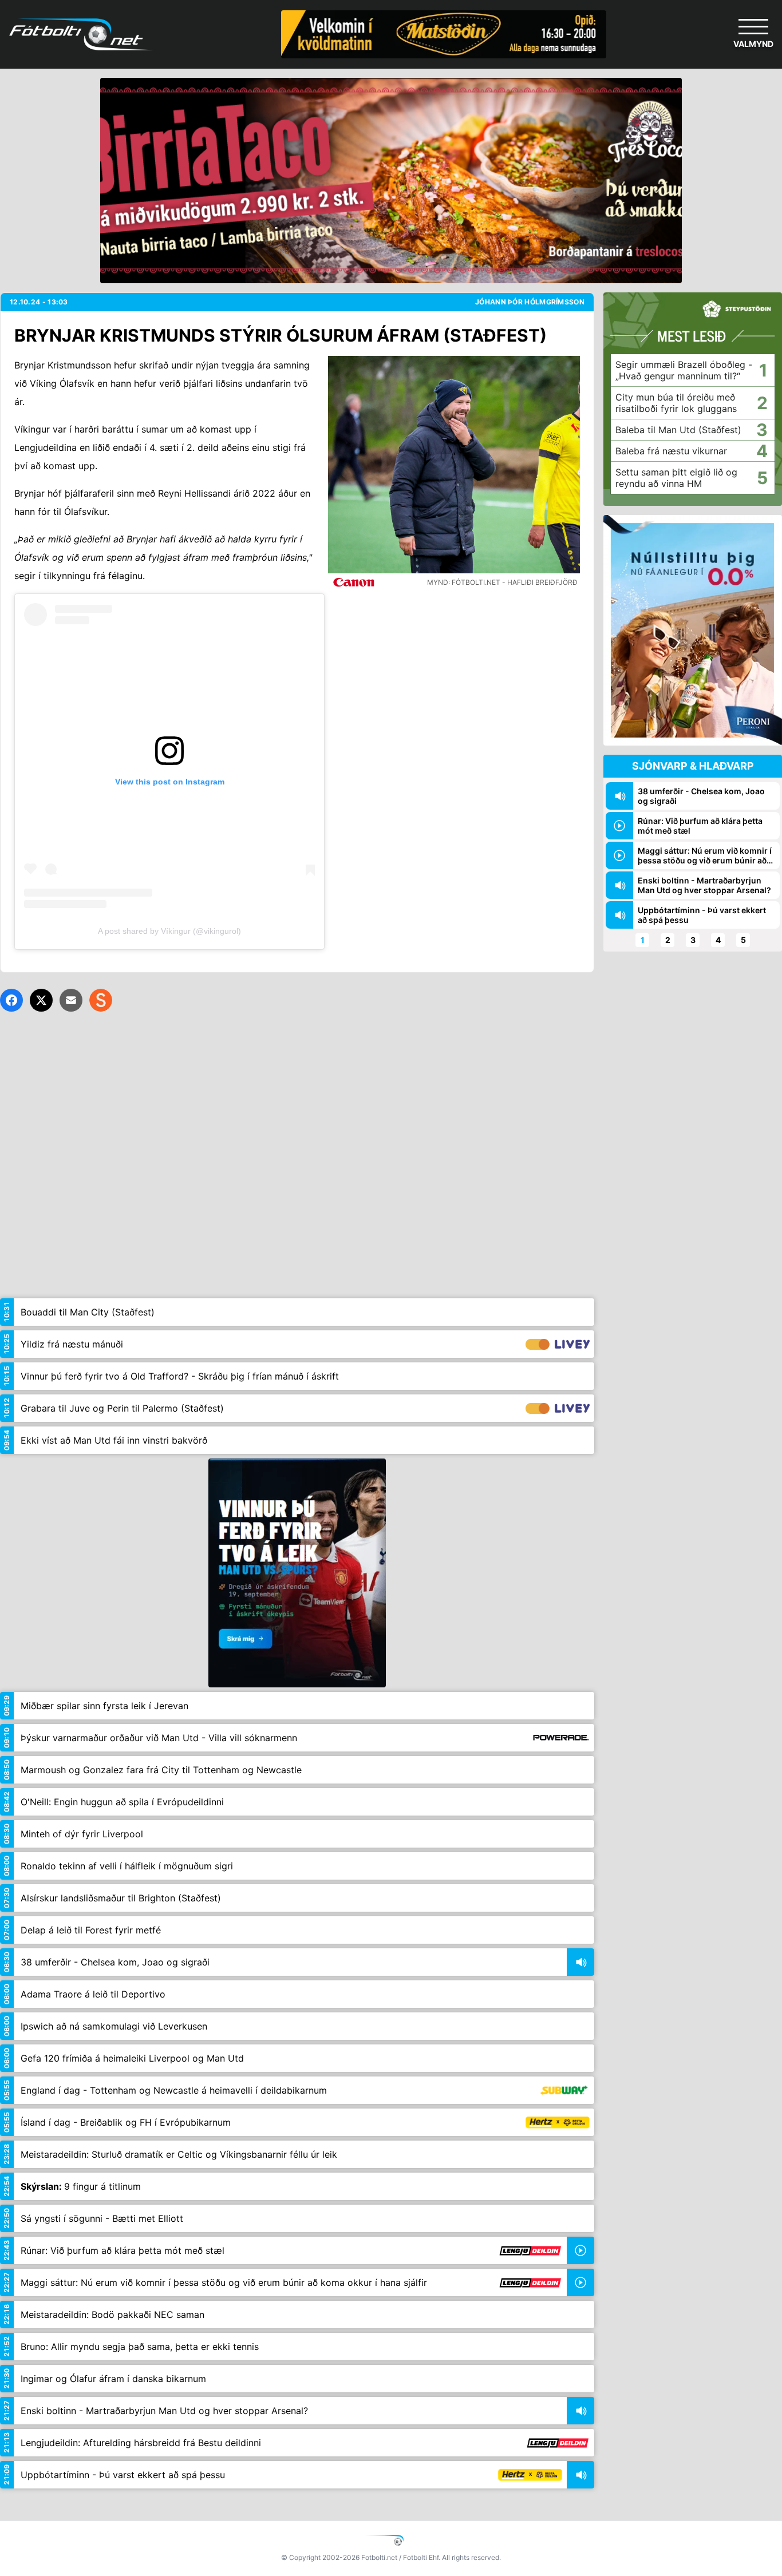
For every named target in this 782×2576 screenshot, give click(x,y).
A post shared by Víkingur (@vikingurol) (169, 931)
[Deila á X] (41, 1000)
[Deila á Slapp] (101, 1000)
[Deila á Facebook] (11, 1000)
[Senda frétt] (71, 1000)
